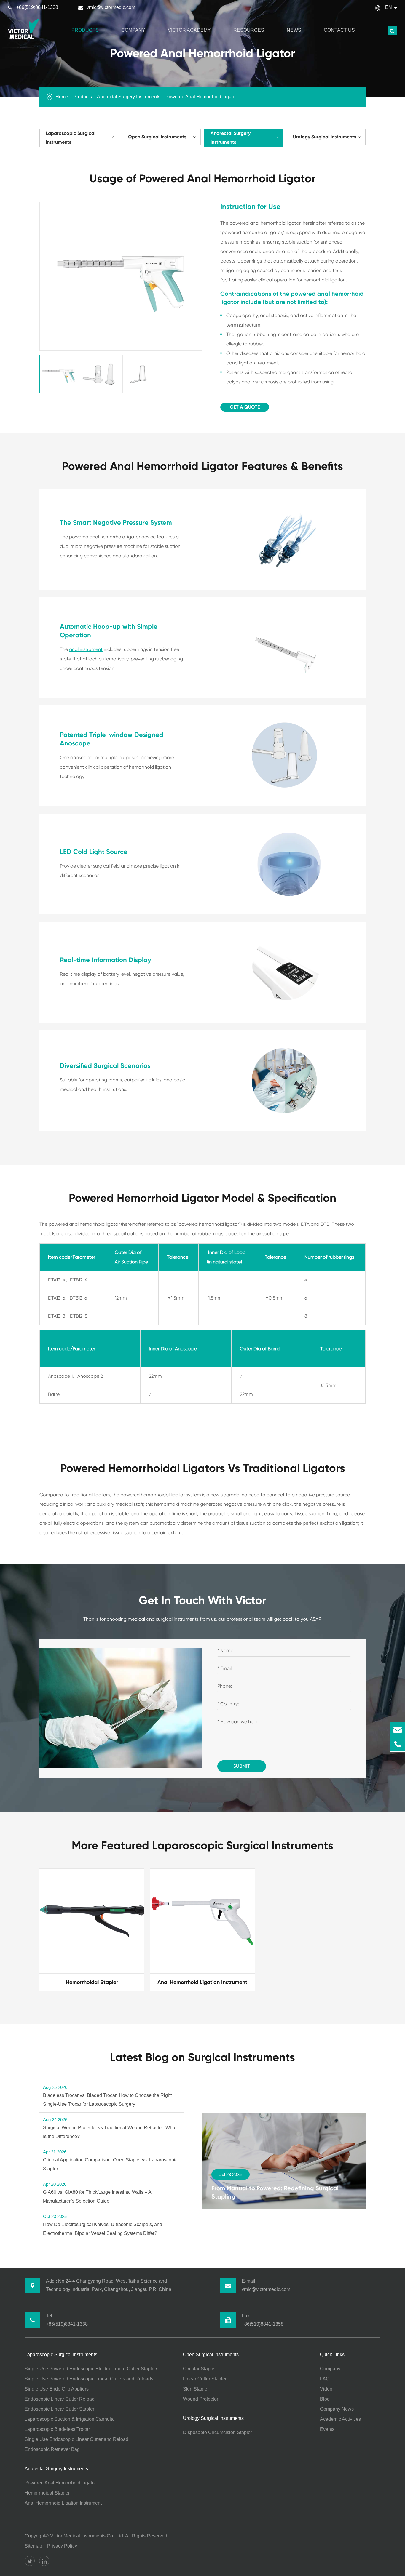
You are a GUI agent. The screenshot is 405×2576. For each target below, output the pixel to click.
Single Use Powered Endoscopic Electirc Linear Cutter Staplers (91, 2369)
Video (326, 2389)
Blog (325, 2399)
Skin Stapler (196, 2389)
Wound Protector (201, 2399)
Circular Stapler (199, 2369)
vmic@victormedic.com (111, 7)
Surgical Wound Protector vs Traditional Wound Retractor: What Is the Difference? (110, 2128)
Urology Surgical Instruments (325, 137)
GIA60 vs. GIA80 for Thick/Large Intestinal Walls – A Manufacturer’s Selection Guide (97, 2193)
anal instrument (86, 649)
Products (85, 30)
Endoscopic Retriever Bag (52, 2449)
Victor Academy (189, 30)
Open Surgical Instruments (157, 137)
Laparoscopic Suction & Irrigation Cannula (69, 2419)
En (389, 7)
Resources (249, 30)
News (294, 30)
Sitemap (33, 2546)
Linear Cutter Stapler (205, 2379)
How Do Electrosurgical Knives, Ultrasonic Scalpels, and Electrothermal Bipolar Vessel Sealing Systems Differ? (103, 2225)
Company (133, 30)
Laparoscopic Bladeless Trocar (57, 2429)
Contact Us (339, 30)
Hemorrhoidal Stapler (47, 2493)
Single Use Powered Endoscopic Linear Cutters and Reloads (89, 2379)
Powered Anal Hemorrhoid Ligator (201, 97)
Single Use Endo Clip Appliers (57, 2389)
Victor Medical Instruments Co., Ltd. (87, 2536)
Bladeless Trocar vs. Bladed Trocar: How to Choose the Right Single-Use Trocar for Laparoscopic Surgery (107, 2096)
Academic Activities (340, 2419)
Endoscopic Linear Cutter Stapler (59, 2409)
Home (62, 97)
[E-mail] (398, 1729)
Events (327, 2429)
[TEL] (398, 1744)
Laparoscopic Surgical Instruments (71, 138)
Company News (337, 2409)
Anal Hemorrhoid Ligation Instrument (63, 2503)
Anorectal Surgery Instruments (129, 97)
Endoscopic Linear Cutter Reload (60, 2399)
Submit (242, 1766)
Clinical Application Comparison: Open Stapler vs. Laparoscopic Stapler (110, 2160)
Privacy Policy (62, 2546)
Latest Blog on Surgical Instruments (203, 2057)
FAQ (325, 2379)
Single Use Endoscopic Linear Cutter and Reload (76, 2439)
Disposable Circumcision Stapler (217, 2432)
